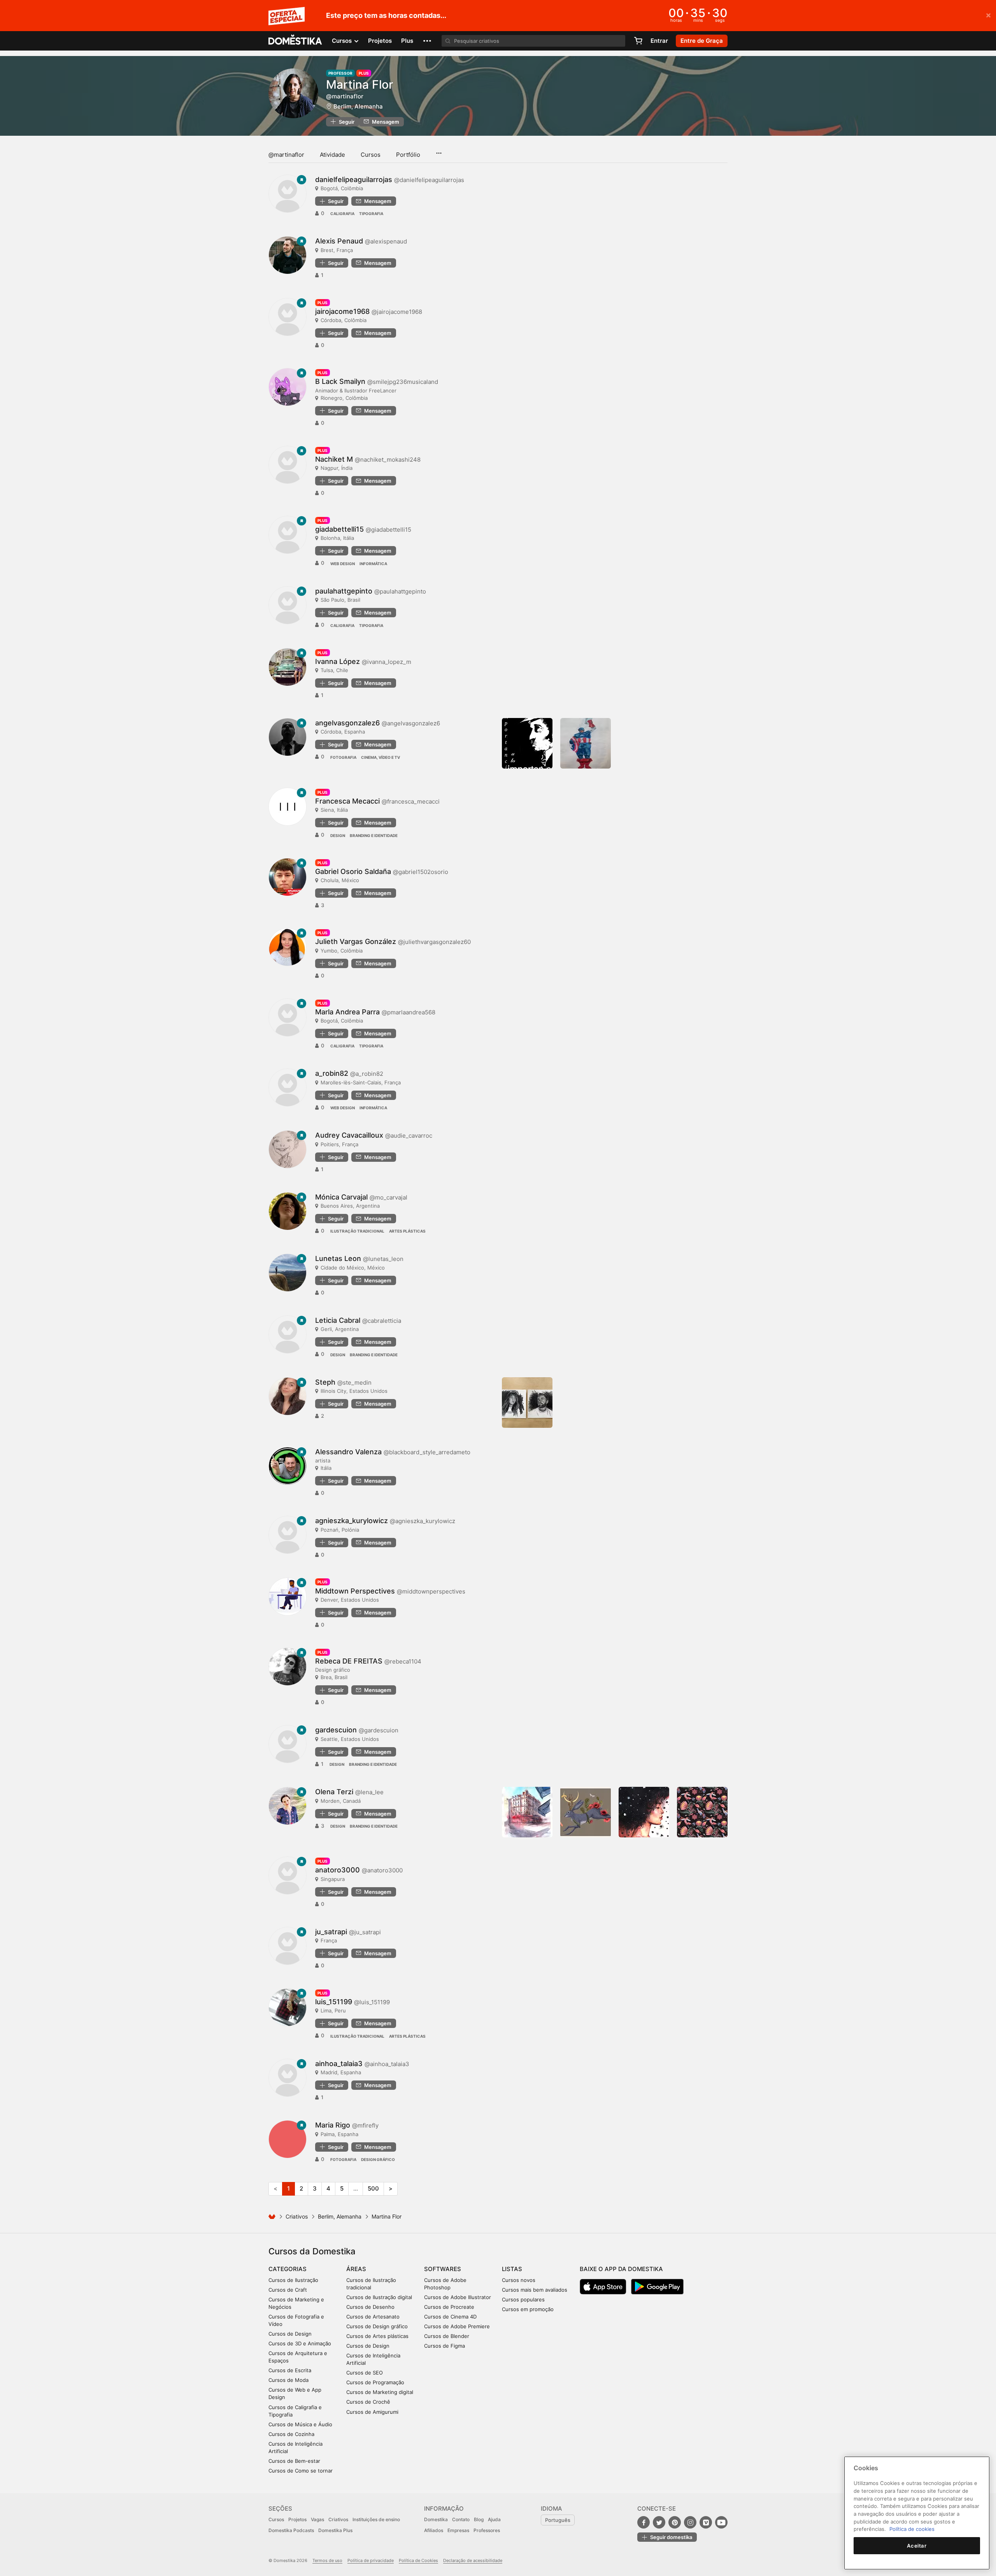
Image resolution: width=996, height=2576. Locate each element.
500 (373, 2188)
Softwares (443, 2269)
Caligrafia (342, 214)
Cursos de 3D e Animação (300, 2343)
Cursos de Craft (288, 2290)
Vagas (317, 2519)
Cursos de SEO (365, 2373)
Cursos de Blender (447, 2336)
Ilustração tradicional (357, 1231)
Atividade (332, 155)
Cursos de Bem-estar (294, 2461)
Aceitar (917, 2546)
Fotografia (343, 757)
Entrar (659, 41)
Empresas (458, 2530)
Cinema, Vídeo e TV (381, 757)
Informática (373, 564)
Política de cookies (912, 2529)
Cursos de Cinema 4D (450, 2317)
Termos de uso (327, 2560)
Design (338, 835)
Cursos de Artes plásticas (377, 2336)
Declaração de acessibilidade (473, 2560)
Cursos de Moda (288, 2380)
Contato (461, 2519)
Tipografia (371, 214)
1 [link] (288, 2188)
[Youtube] (721, 2522)
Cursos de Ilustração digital (379, 2297)
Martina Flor (360, 84)
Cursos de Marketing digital (380, 2392)
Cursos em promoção (528, 2309)
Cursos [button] (343, 41)
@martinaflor (286, 155)
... (439, 151)
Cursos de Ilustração (293, 2280)
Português (558, 2520)
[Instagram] (690, 2522)
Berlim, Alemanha (358, 106)
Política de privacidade (371, 2560)
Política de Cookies (418, 2560)
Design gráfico (378, 2159)
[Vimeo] (706, 2522)
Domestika (436, 2519)
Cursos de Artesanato (373, 2317)
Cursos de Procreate (449, 2307)
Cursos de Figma (445, 2346)
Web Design (343, 564)
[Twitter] (659, 2522)
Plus (407, 41)
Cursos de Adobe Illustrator (458, 2297)
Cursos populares (523, 2299)
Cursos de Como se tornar (301, 2471)
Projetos (380, 41)
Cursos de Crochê (368, 2402)
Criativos (297, 2216)
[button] (427, 41)
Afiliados (434, 2530)
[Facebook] (644, 2522)
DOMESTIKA (295, 41)
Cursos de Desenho (370, 2307)
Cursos (371, 155)
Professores (487, 2530)
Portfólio (408, 155)
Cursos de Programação (375, 2382)
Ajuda (494, 2519)
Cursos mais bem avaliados (535, 2290)
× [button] (988, 15)
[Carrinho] (638, 41)
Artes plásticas (407, 1231)
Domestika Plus (335, 2530)
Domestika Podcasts (291, 2530)
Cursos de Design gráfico (377, 2326)
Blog (479, 2519)
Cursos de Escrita (290, 2370)
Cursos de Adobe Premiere (457, 2326)
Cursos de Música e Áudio (300, 2424)
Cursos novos (519, 2280)
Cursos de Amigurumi (372, 2412)
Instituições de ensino (376, 2519)
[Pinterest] (675, 2522)
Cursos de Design (290, 2334)
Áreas (356, 2269)
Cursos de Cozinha (291, 2434)
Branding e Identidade (374, 835)
